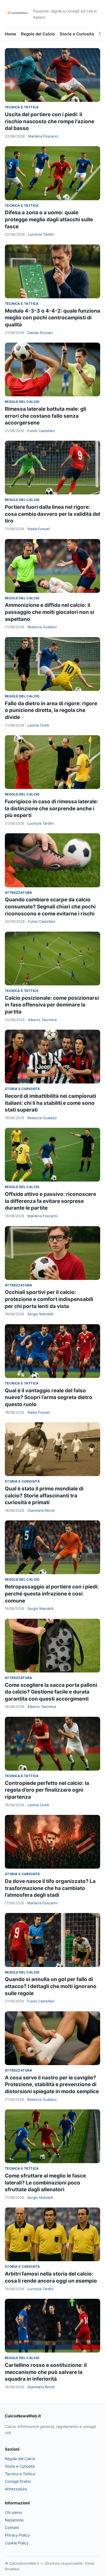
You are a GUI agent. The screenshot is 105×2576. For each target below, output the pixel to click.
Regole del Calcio (38, 34)
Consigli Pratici (18, 2481)
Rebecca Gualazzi (42, 627)
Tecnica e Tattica (22, 107)
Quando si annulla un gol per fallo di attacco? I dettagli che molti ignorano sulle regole (51, 1986)
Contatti (12, 2528)
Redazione (14, 2520)
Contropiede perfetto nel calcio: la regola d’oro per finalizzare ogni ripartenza (47, 1790)
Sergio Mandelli (40, 1314)
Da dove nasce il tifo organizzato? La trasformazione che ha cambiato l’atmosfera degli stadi (50, 1888)
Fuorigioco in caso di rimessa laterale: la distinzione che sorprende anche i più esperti (52, 808)
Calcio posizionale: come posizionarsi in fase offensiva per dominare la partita (52, 1005)
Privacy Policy (17, 2535)
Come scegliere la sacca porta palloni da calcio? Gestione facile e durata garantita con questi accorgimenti (51, 1692)
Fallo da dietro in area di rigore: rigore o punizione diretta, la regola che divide (51, 710)
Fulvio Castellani (41, 431)
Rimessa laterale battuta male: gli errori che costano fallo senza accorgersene (45, 416)
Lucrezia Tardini (41, 234)
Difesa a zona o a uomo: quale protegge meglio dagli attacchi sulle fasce (49, 219)
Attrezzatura (19, 893)
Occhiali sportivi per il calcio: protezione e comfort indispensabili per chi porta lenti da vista (49, 1299)
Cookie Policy (17, 2543)
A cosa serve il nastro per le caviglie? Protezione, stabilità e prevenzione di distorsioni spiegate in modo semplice (52, 2085)
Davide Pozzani (40, 333)
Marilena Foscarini (43, 136)
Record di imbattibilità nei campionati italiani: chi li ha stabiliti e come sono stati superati (50, 1103)
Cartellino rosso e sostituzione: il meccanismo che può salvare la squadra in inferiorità (46, 2372)
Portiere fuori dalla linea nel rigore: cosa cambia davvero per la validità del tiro (52, 514)
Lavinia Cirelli (38, 725)
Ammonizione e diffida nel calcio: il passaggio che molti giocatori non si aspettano (50, 612)
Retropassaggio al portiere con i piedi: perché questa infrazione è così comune (52, 1594)
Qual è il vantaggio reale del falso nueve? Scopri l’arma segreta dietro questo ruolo (49, 1397)
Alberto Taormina (42, 1020)
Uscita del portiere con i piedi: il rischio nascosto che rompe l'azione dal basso (50, 121)
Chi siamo (13, 2512)
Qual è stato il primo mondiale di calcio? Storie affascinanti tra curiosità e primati (44, 1496)
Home (10, 34)
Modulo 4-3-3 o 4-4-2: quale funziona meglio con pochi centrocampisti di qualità (52, 318)
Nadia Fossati (39, 529)
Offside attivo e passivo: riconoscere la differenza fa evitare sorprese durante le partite (50, 1201)
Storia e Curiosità (77, 34)
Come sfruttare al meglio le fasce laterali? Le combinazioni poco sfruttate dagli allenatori (45, 2183)
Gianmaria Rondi (41, 1510)
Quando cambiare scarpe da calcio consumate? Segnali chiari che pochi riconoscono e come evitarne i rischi (50, 906)
